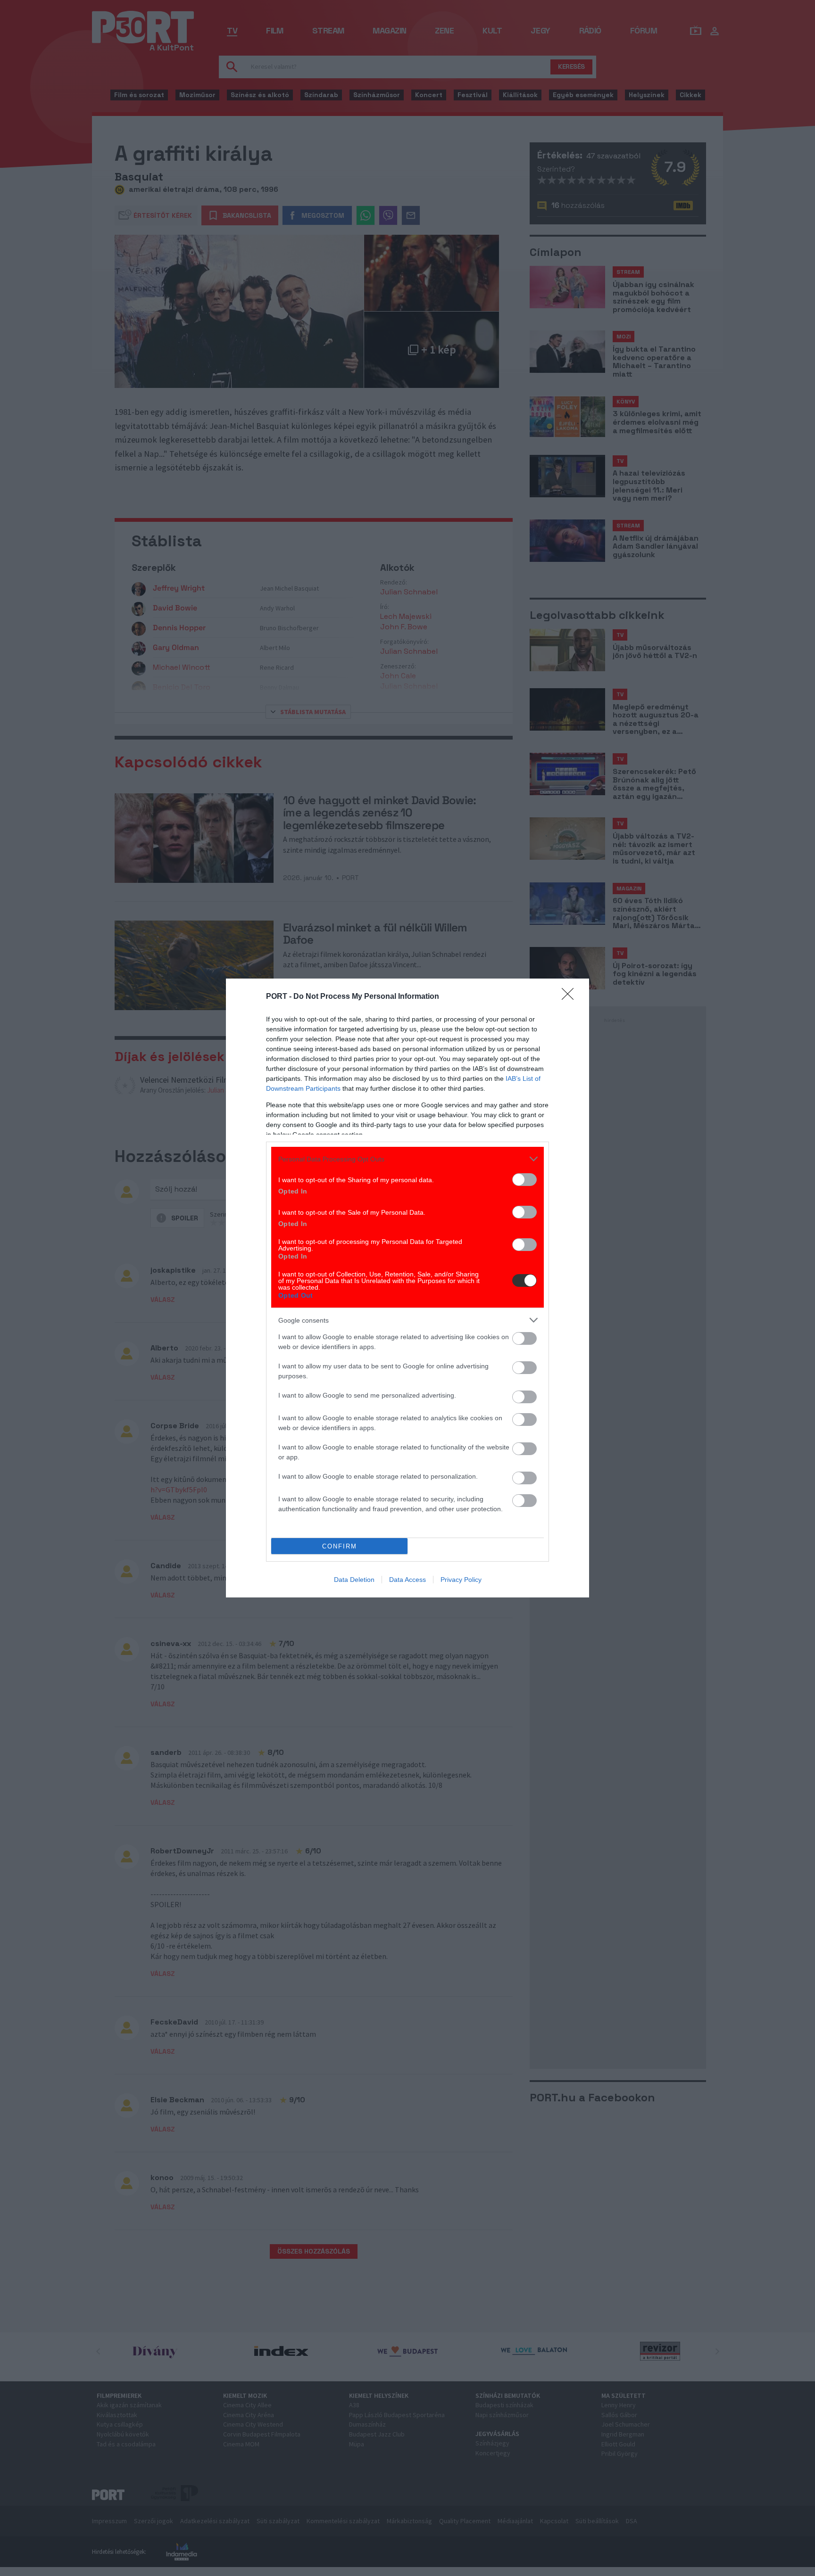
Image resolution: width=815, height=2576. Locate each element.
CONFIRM (340, 1546)
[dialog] (407, 1288)
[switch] (524, 1180)
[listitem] (407, 1159)
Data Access (407, 1580)
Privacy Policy (461, 1580)
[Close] (571, 997)
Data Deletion (354, 1580)
